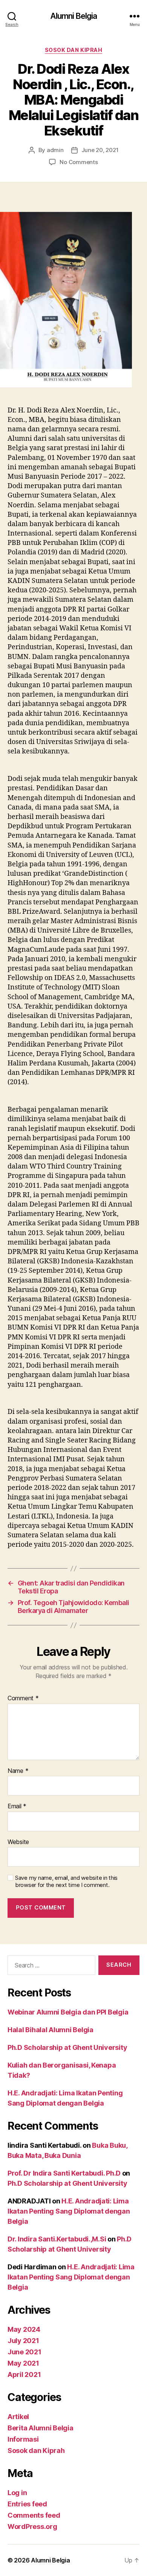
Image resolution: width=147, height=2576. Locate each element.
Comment (23, 1698)
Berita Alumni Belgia (41, 2428)
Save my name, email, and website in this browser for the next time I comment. (66, 1881)
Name (18, 1771)
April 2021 (24, 2374)
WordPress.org (32, 2527)
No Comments (79, 162)
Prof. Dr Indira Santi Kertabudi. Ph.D (64, 2173)
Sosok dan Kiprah (73, 50)
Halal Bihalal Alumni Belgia (51, 2030)
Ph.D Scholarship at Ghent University (67, 2047)
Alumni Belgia (74, 16)
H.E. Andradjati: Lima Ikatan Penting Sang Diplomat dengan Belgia (69, 2211)
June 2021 (24, 2352)
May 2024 (24, 2329)
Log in (17, 2493)
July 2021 (23, 2341)
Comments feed (34, 2515)
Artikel (18, 2417)
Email (17, 1806)
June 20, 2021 (100, 150)
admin (55, 150)
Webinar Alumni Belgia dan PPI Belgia (68, 2012)
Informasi (23, 2439)
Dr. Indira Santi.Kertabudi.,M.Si (57, 2239)
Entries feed (27, 2504)
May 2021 (23, 2363)
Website (18, 1842)
